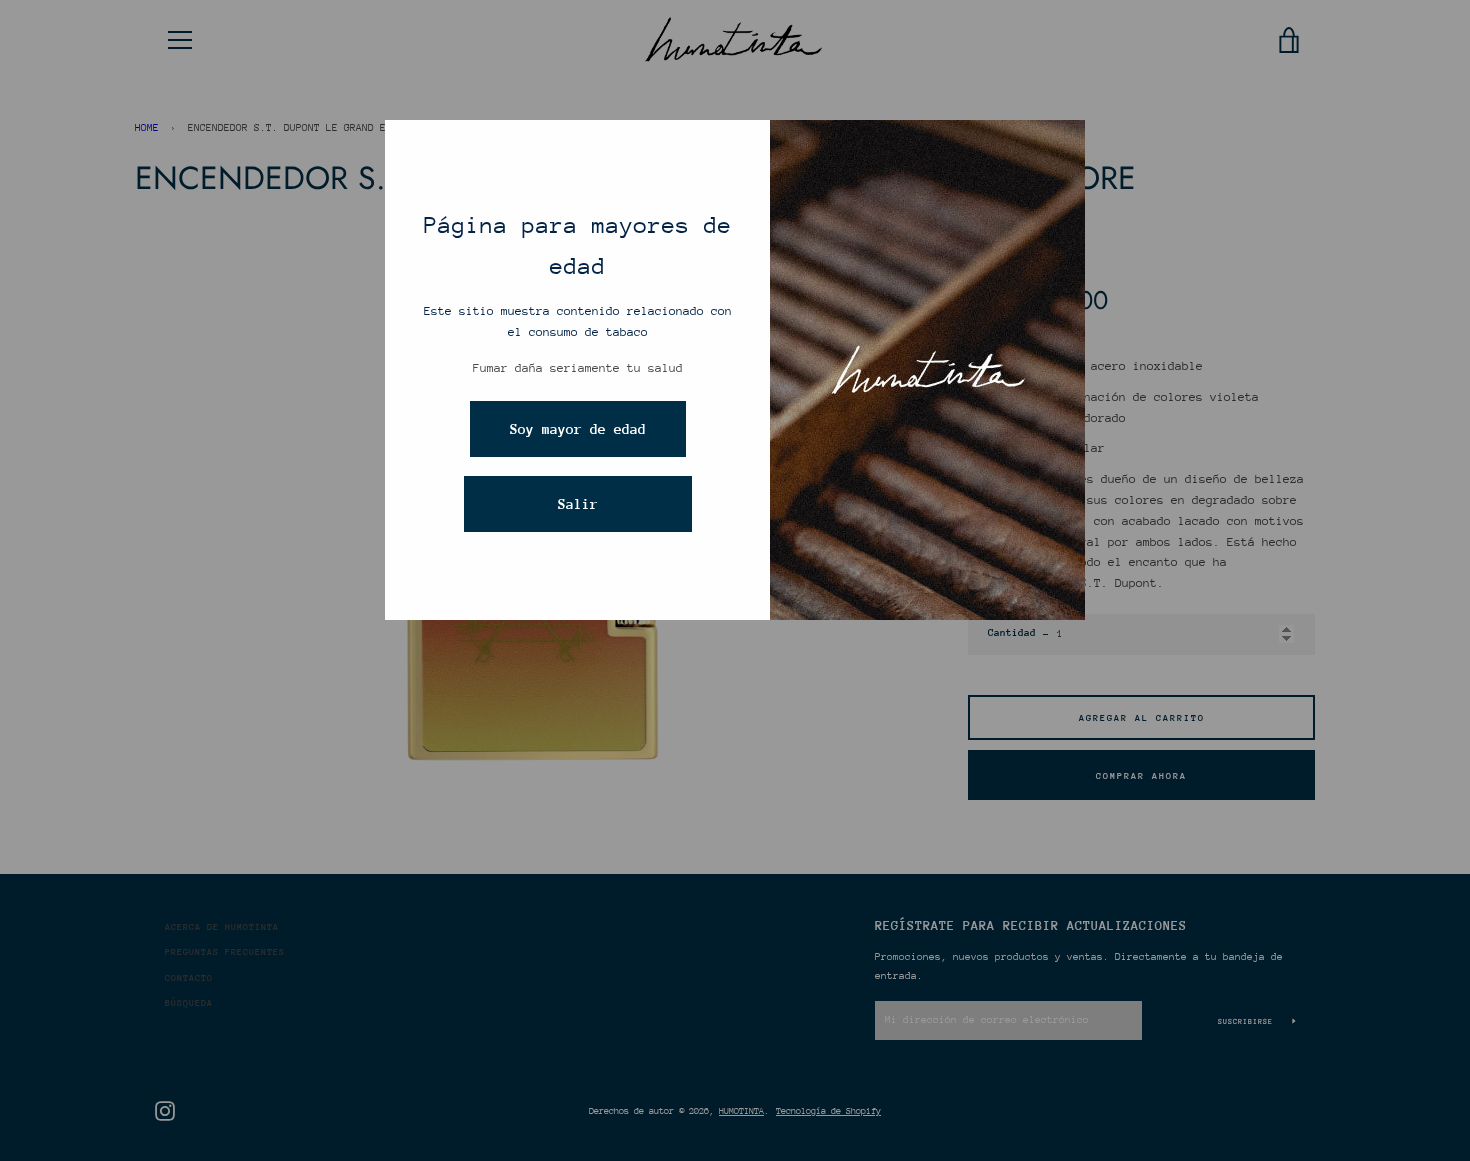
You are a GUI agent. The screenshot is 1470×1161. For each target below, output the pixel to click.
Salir (578, 504)
